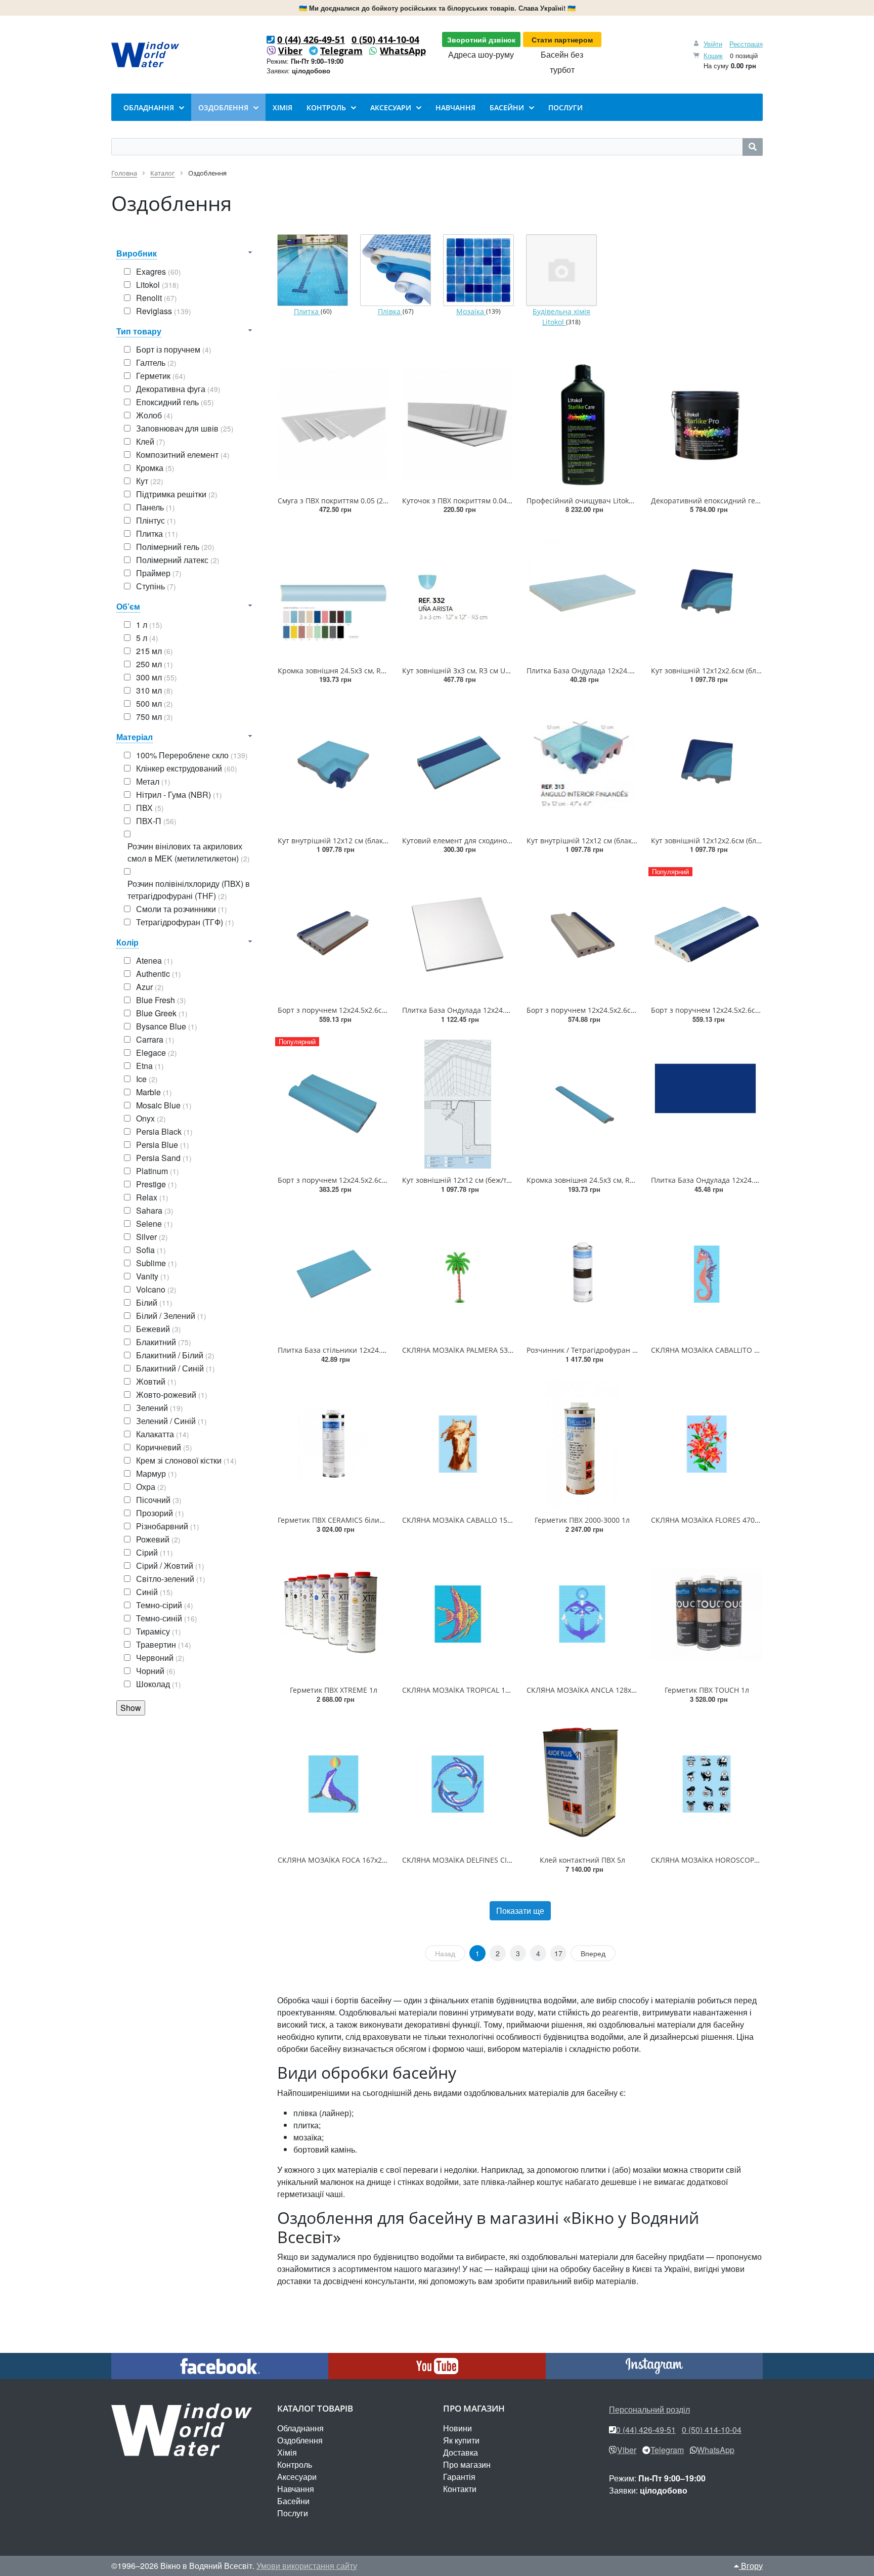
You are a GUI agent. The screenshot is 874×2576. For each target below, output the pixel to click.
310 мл (155, 690)
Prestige (157, 1184)
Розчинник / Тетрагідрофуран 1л (583, 1350)
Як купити (461, 2440)
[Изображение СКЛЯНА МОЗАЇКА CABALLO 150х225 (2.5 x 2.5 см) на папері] (458, 1444)
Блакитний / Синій (176, 1368)
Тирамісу (159, 1631)
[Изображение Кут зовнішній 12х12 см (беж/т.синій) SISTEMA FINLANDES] (458, 1104)
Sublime (157, 1263)
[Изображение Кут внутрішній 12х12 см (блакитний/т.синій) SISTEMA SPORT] (333, 764)
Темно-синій (167, 1618)
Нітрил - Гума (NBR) (179, 795)
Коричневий (164, 1447)
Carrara (155, 1039)
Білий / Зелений (171, 1316)
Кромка (155, 468)
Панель (156, 507)
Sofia (151, 1250)
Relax (152, 1197)
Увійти (713, 44)
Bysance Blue (167, 1026)
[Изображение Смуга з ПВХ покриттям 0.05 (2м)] (333, 424)
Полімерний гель (175, 547)
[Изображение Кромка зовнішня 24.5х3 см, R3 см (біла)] (333, 594)
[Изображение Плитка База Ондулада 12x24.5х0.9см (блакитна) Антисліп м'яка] (582, 594)
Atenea (155, 960)
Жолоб (155, 415)
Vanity (153, 1276)
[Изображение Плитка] (313, 270)
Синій (155, 1592)
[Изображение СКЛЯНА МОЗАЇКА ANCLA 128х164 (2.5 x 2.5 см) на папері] (582, 1614)
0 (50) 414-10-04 (385, 39)
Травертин (164, 1644)
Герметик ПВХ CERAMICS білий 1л (336, 1520)
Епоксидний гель (175, 402)
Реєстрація (746, 44)
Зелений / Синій (171, 1421)
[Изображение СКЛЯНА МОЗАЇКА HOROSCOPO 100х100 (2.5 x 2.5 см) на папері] (707, 1784)
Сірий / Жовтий (170, 1565)
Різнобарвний (168, 1526)
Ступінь (156, 586)
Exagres (159, 271)
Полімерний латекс (178, 560)
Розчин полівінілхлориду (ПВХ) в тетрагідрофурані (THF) (189, 890)
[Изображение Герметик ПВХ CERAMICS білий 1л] (333, 1444)
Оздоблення (300, 2440)
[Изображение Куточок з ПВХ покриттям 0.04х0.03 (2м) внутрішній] (458, 424)
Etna (150, 1066)
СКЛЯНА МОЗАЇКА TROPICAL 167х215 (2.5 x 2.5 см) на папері (506, 1690)
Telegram (341, 51)
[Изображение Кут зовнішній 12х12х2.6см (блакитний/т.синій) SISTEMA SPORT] (707, 594)
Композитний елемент (183, 455)
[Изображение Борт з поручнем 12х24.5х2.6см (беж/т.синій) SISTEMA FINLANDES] (582, 934)
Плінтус (156, 520)
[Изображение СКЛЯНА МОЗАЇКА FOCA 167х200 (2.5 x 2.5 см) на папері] (333, 1784)
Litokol (158, 285)
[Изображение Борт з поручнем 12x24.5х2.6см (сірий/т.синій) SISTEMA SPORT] (333, 934)
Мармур (157, 1473)
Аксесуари (297, 2477)
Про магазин (467, 2464)
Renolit (157, 298)
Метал (153, 781)
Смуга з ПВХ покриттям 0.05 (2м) (334, 501)
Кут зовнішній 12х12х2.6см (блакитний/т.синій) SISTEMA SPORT (760, 671)
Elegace (157, 1053)
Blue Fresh (161, 1000)
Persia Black (164, 1131)
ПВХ (150, 808)
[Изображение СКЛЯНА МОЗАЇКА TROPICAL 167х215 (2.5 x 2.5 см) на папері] (458, 1614)
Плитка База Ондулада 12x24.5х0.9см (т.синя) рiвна (740, 1180)
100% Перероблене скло (192, 755)
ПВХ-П (156, 821)
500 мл (155, 703)
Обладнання (300, 2428)
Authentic (159, 974)
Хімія (287, 2452)
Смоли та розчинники (182, 909)
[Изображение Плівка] (396, 270)
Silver (152, 1237)
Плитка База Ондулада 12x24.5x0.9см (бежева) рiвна (493, 1010)
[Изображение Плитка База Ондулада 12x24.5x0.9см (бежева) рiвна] (458, 934)
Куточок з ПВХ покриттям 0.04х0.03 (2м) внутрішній (492, 501)
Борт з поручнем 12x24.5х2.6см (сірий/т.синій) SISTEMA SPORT (386, 1010)
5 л (147, 638)
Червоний (160, 1658)
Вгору (751, 2566)
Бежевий (159, 1329)
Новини (457, 2428)
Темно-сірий (165, 1605)
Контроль (295, 2464)
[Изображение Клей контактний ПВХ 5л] (582, 1784)
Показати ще (520, 1910)
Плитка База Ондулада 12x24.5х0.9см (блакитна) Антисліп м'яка (637, 671)
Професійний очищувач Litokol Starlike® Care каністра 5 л (628, 501)
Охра (151, 1487)
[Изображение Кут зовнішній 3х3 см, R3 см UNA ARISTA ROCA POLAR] (458, 594)
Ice (147, 1079)
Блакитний (164, 1342)
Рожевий (158, 1539)
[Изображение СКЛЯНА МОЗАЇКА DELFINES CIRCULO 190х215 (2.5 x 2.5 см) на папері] (458, 1784)
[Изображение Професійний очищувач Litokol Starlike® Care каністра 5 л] (582, 424)
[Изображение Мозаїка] (478, 270)
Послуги (293, 2513)
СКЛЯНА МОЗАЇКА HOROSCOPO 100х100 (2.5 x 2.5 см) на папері (761, 1860)
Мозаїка (471, 311)
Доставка (461, 2452)
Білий (154, 1302)
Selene (155, 1223)
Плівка (390, 311)
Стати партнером (562, 39)
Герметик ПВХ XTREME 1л (334, 1690)
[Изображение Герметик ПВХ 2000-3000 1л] (582, 1444)
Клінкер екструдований (187, 768)
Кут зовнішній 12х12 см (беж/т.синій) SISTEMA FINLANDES (501, 1180)
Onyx (151, 1118)
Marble (154, 1092)
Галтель (156, 362)
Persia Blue (163, 1145)
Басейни (293, 2501)
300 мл (157, 677)
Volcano (156, 1289)
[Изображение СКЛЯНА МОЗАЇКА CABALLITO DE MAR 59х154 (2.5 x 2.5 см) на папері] (707, 1274)
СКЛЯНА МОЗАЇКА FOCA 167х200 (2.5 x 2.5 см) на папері (374, 1860)
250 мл (155, 664)
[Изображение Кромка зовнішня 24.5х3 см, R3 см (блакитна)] (582, 1104)
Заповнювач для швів (185, 428)
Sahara (155, 1210)
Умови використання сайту (307, 2566)
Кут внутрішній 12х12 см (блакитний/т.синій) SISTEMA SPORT (383, 841)
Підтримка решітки (177, 494)
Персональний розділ (649, 2409)
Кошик (713, 55)
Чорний (156, 1671)
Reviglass (164, 311)
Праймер (159, 573)
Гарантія (459, 2477)
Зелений (160, 1408)
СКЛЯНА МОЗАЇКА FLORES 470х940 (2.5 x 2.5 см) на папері (751, 1520)
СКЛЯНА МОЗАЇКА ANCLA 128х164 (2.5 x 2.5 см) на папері (625, 1690)
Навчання (296, 2489)
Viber (290, 51)
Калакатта (163, 1434)
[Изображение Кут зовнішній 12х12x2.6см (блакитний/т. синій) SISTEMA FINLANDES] (707, 764)
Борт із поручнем (174, 349)
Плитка (157, 533)
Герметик (161, 376)
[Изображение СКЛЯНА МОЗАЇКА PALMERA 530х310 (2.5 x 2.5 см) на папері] (458, 1274)
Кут (150, 481)
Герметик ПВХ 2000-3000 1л (582, 1520)
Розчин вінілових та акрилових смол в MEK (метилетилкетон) (189, 852)
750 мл (155, 717)
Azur (150, 987)
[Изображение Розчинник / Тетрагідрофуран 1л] (582, 1274)
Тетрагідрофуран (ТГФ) (185, 922)
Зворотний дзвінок (481, 39)
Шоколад (159, 1684)
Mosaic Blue (164, 1105)
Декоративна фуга (178, 389)
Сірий (155, 1552)
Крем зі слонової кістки (186, 1460)
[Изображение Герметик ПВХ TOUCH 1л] (707, 1614)
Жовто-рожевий (172, 1394)
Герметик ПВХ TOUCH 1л (707, 1690)
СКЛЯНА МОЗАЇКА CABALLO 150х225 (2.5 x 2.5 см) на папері (505, 1520)
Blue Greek (162, 1013)
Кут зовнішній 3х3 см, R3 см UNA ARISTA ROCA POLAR (494, 671)
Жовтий (156, 1381)
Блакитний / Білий (175, 1355)
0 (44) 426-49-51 (311, 39)
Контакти (460, 2489)
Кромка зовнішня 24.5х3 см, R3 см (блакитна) (605, 1180)
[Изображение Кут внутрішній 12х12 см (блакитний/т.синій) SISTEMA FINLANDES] (582, 764)
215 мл (155, 651)
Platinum (158, 1171)
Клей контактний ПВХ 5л (582, 1860)
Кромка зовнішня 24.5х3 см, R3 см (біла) (347, 671)
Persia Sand (164, 1158)
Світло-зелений (171, 1579)
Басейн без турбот (562, 62)
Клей (151, 441)
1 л (149, 625)
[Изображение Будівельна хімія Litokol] (561, 270)
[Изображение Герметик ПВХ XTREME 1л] (333, 1614)
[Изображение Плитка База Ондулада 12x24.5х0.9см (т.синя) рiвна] (707, 1104)
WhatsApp (403, 51)
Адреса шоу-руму (481, 54)
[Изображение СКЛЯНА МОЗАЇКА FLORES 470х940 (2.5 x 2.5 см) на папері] (707, 1444)
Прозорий (160, 1513)
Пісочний (159, 1500)
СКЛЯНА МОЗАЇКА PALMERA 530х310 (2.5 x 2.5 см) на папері (505, 1350)
